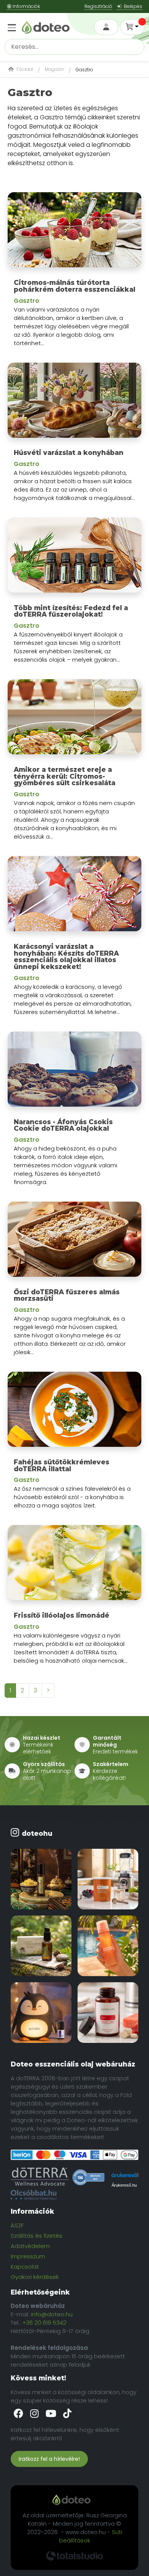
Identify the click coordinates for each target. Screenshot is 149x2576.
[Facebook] (19, 2414)
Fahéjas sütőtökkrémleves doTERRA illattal (62, 1466)
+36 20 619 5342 (44, 2323)
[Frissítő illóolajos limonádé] (74, 1566)
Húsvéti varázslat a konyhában (69, 453)
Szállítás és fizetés (36, 2236)
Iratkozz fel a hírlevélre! (49, 2459)
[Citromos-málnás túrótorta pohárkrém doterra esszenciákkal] (74, 233)
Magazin (54, 69)
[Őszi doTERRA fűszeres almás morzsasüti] (74, 1242)
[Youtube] (51, 2414)
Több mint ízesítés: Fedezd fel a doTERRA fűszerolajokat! (71, 611)
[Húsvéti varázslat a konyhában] (74, 403)
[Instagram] (35, 2414)
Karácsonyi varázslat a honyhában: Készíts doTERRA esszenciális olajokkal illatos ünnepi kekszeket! (66, 957)
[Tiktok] (68, 2414)
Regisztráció (98, 6)
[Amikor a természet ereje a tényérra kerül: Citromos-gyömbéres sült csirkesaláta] (74, 720)
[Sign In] (106, 27)
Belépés (132, 6)
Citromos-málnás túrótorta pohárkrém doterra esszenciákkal (74, 286)
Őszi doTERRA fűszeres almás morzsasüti (67, 1295)
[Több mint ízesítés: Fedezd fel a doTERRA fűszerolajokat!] (74, 558)
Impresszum (28, 2256)
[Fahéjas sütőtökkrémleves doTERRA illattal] (74, 1412)
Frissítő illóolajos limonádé (62, 1615)
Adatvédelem (30, 2246)
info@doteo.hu (52, 2314)
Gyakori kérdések (35, 2277)
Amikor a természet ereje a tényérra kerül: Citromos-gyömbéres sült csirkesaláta (65, 776)
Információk (26, 6)
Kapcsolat (25, 2267)
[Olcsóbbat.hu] (34, 2195)
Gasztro (27, 301)
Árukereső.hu (124, 2185)
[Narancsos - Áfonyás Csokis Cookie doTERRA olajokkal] (74, 1072)
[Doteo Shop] (46, 27)
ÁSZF (17, 2225)
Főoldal (24, 69)
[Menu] (11, 23)
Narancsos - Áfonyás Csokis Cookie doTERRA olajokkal (63, 1125)
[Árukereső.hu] (89, 2177)
